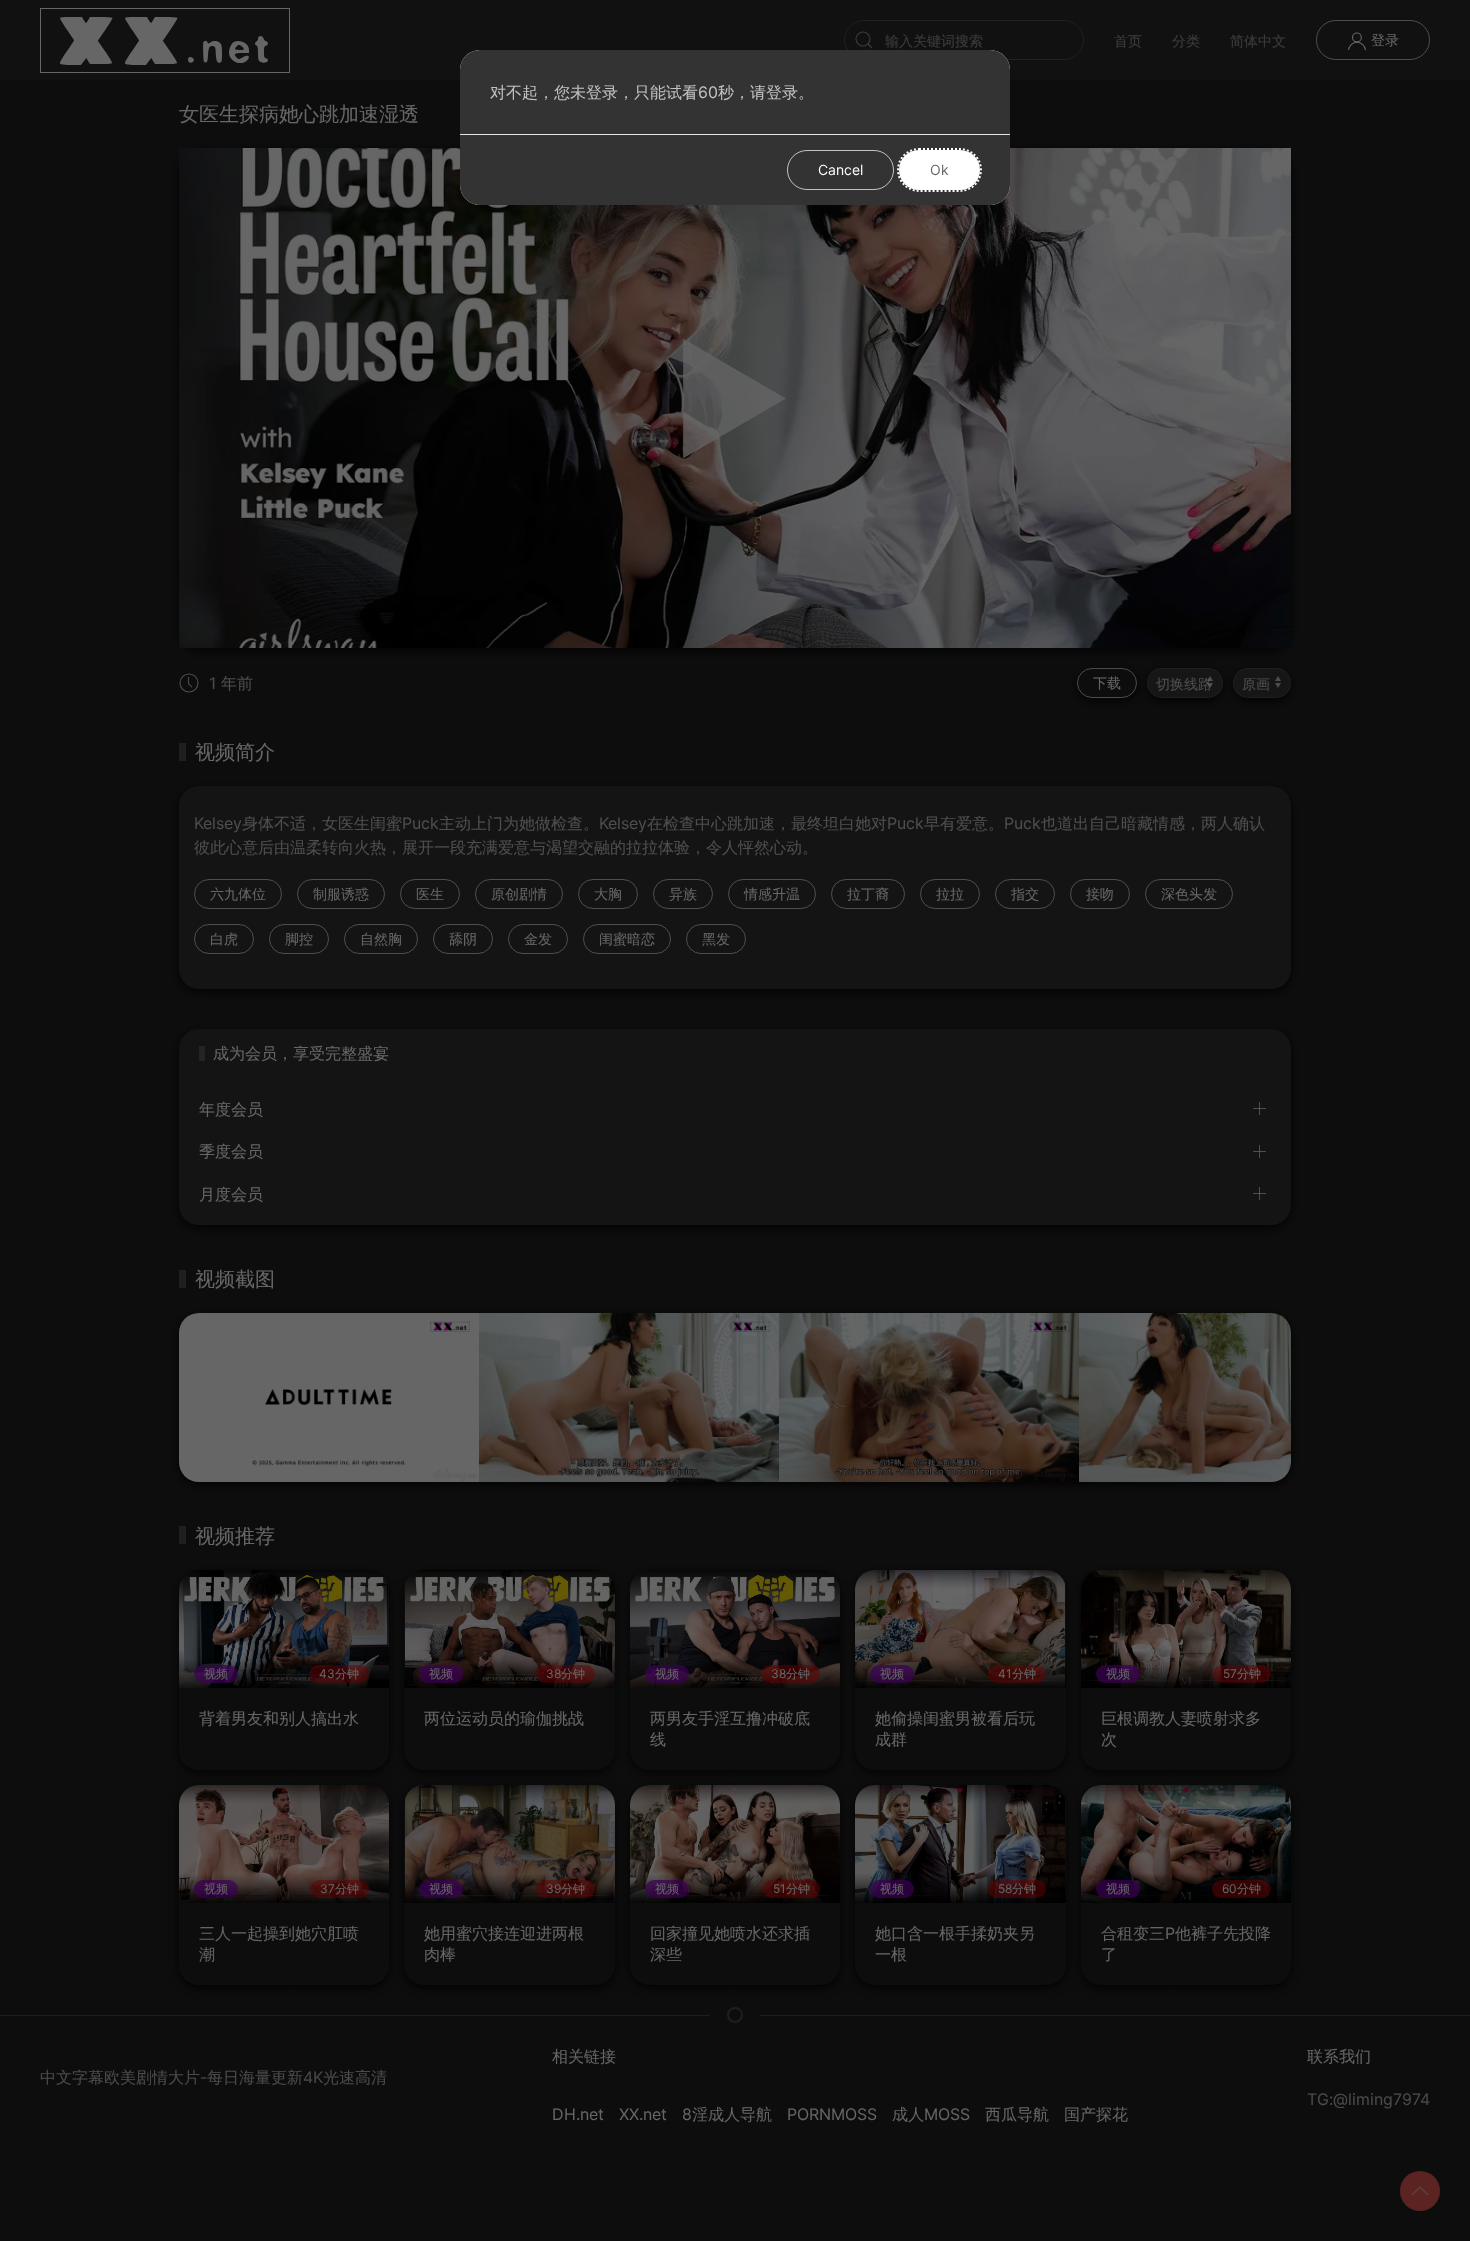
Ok (939, 169)
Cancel (840, 169)
